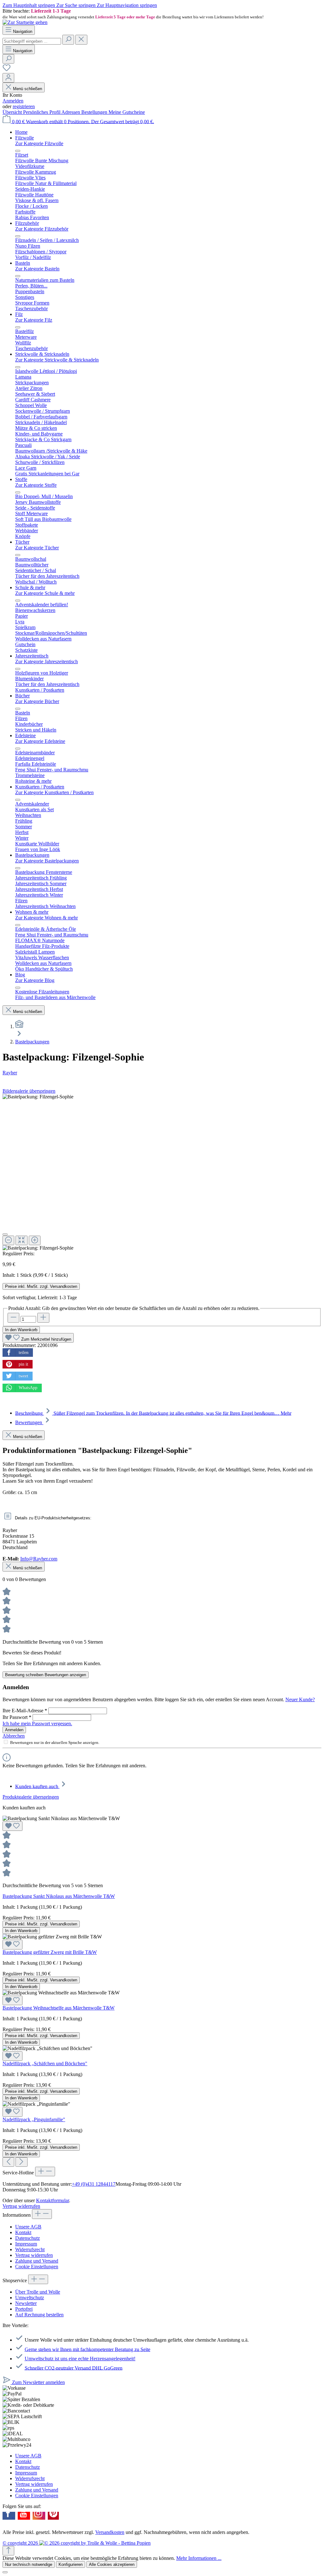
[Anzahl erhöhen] (43, 1318)
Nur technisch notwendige (29, 2564)
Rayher (10, 1073)
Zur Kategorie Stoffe (36, 485)
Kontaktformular (53, 2200)
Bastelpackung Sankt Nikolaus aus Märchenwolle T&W (59, 1896)
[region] (162, 14)
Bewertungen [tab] (29, 1422)
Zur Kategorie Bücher (37, 701)
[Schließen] (5, 1234)
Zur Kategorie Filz (34, 320)
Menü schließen (28, 89)
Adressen (71, 112)
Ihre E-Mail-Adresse (25, 1711)
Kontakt (23, 2232)
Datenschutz (28, 2238)
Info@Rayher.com (39, 1559)
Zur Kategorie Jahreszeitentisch (47, 661)
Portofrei (24, 2309)
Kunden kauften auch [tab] (37, 1786)
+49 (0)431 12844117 (94, 2184)
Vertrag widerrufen (21, 2206)
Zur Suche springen (77, 5)
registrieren (24, 106)
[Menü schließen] (18, 151)
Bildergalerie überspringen (29, 1091)
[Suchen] (68, 40)
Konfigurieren (71, 2564)
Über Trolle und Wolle (38, 2292)
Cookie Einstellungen (37, 2267)
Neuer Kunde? (300, 1699)
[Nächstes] (21, 2162)
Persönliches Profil (42, 112)
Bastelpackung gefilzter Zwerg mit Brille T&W (50, 1952)
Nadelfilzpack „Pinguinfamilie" (34, 2119)
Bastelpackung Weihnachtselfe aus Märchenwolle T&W (59, 2008)
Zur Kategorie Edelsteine (40, 741)
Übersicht (13, 112)
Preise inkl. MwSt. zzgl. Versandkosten (41, 1286)
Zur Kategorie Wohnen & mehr (47, 918)
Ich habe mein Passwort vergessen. (37, 1724)
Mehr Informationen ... (199, 2558)
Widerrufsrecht (30, 2249)
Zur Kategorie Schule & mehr (45, 593)
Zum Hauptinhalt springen (29, 5)
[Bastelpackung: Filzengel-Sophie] (38, 1097)
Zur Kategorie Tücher (37, 548)
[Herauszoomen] (8, 1240)
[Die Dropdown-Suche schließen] (81, 40)
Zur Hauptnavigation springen (127, 5)
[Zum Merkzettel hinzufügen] (12, 1826)
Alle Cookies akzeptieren (112, 2564)
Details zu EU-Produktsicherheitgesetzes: (52, 1518)
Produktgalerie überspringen (31, 1797)
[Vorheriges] (8, 2162)
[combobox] (32, 41)
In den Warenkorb (21, 1330)
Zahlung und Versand (37, 2261)
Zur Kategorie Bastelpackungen (47, 861)
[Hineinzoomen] (35, 1240)
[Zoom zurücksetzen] (21, 1240)
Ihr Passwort (17, 1717)
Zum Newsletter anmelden (38, 2382)
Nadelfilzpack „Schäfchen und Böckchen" (45, 2063)
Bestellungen (95, 112)
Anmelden (13, 101)
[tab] (153, 1413)
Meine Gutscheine (127, 112)
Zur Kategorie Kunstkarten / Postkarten (54, 792)
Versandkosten (110, 2532)
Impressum (26, 2244)
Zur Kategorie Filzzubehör (42, 229)
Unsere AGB (28, 2227)
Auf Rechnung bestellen (39, 2315)
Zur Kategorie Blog (35, 980)
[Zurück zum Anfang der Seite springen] (8, 2551)
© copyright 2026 (21, 2543)
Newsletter (26, 2303)
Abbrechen (14, 1736)
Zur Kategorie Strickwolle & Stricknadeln (57, 360)
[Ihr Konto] (8, 78)
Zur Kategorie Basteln (37, 269)
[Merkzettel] (7, 70)
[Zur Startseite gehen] (25, 22)
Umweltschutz (30, 2298)
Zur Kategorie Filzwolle (39, 143)
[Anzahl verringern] (13, 1318)
